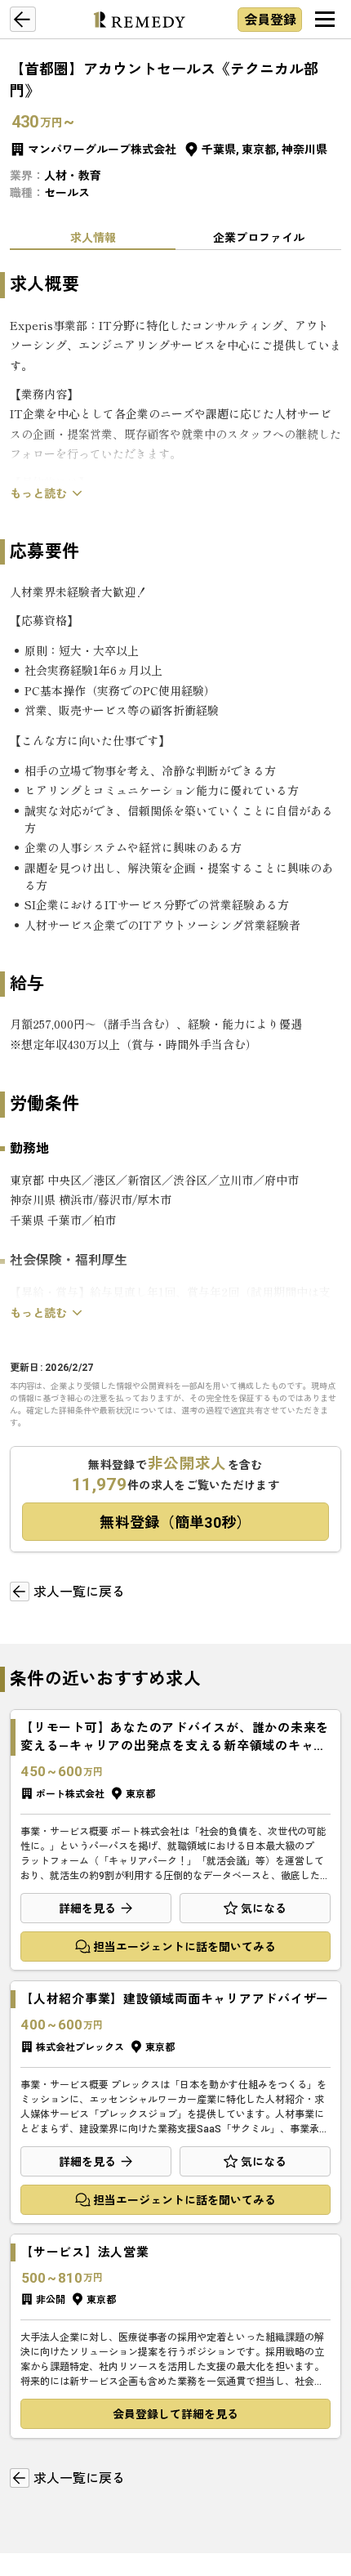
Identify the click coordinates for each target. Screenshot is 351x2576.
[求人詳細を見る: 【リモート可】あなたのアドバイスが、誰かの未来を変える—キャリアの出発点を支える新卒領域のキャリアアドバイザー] (175, 1840)
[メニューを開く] (325, 20)
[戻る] (23, 20)
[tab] (93, 237)
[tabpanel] (175, 797)
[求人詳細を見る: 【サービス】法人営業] (175, 2336)
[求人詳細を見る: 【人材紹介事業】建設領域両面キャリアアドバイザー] (175, 2102)
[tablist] (175, 237)
